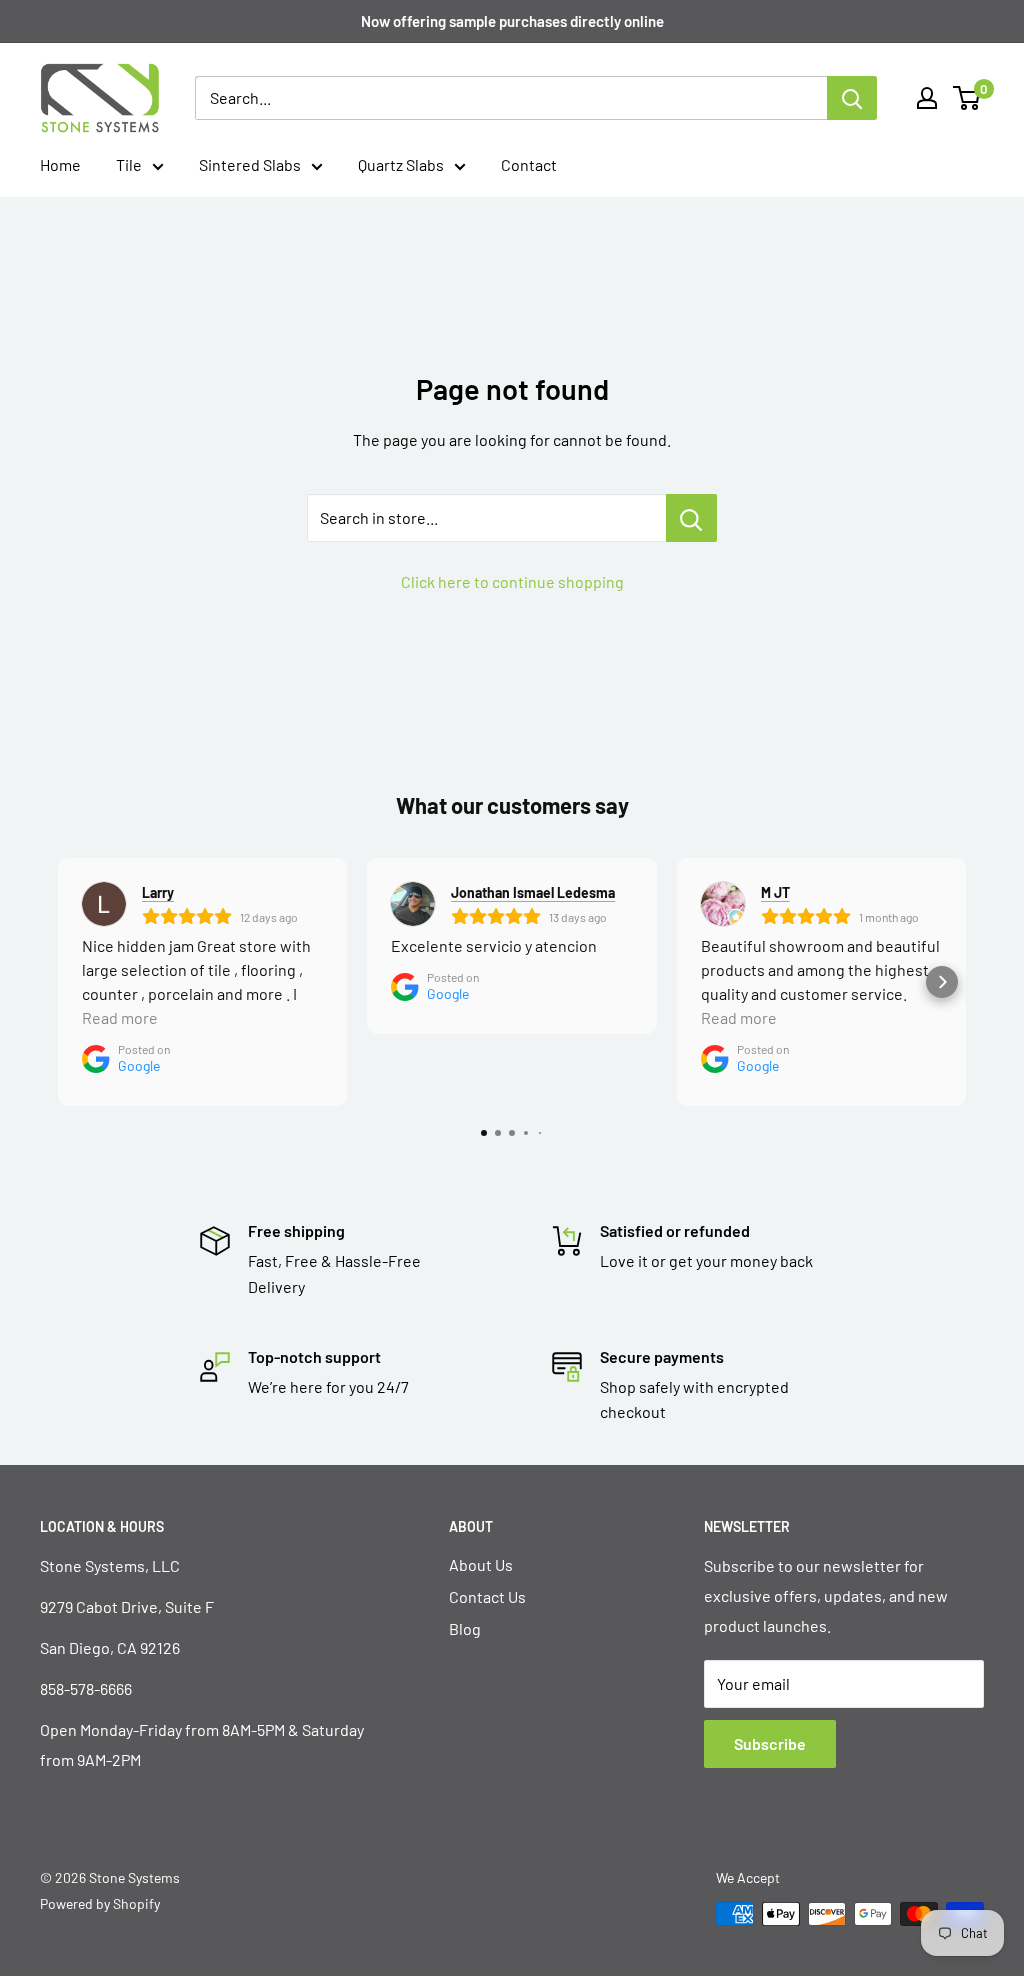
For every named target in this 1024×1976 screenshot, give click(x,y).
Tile (129, 164)
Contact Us (487, 1596)
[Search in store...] (691, 518)
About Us (481, 1564)
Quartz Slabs (401, 164)
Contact (529, 164)
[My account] (927, 98)
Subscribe (770, 1743)
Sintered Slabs (250, 164)
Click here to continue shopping (512, 581)
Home (60, 164)
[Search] (852, 98)
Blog (465, 1628)
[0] (967, 98)
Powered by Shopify (100, 1903)
